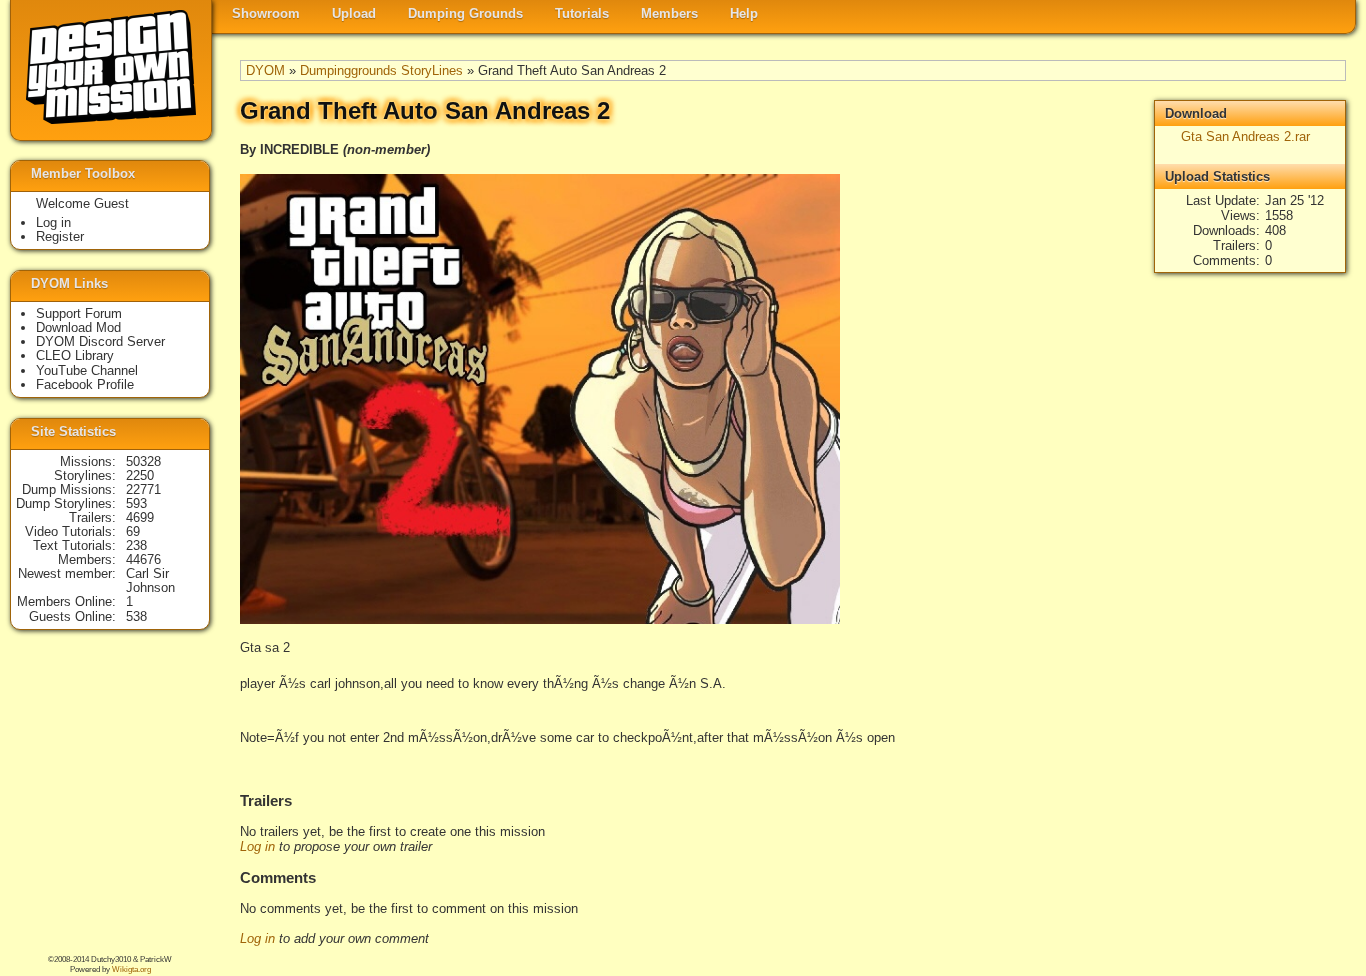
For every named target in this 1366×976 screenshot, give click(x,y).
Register (60, 236)
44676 (143, 559)
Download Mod (78, 327)
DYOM (265, 70)
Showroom (266, 13)
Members (669, 13)
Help (744, 13)
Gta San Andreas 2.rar (1245, 136)
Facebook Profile (85, 384)
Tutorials (582, 13)
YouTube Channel (87, 370)
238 (136, 545)
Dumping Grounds (465, 13)
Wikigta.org (131, 969)
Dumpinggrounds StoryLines (381, 70)
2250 (140, 475)
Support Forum (79, 313)
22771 (143, 489)
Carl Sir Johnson (150, 580)
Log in (257, 846)
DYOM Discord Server (100, 341)
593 (136, 503)
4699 (140, 517)
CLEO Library (75, 355)
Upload (354, 13)
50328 (143, 461)
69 (133, 531)
